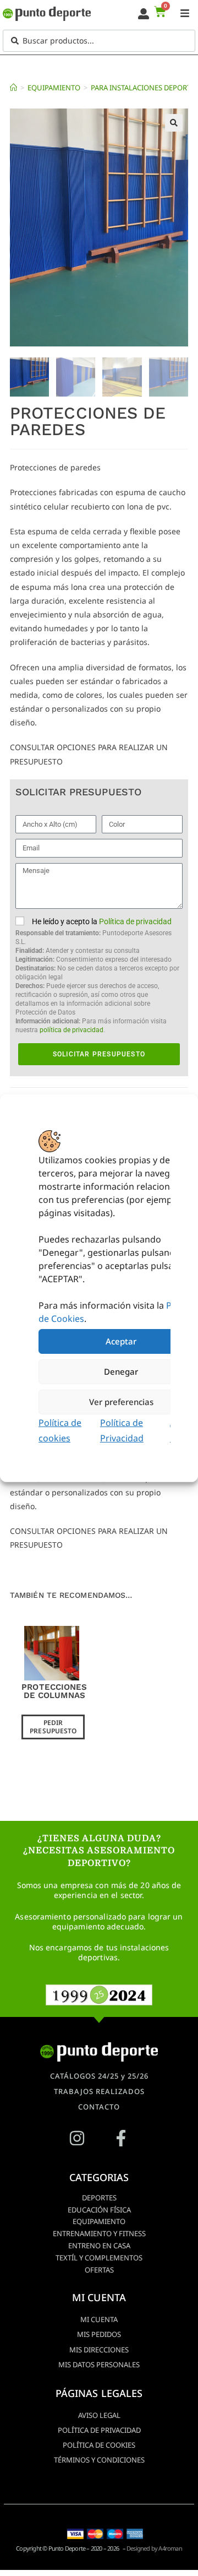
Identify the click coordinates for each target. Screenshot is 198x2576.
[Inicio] (13, 88)
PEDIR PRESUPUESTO (53, 1726)
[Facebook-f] (121, 2138)
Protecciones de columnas (54, 1691)
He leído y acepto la (97, 975)
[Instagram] (77, 2138)
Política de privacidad (135, 921)
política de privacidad (71, 1030)
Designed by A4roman (154, 2548)
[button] (174, 123)
